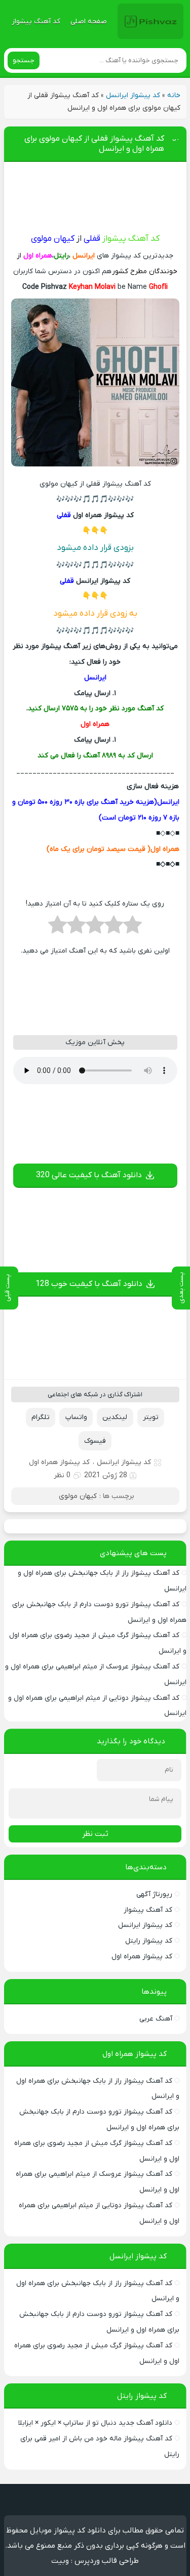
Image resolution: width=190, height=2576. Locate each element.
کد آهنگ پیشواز (36, 22)
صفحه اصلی (89, 22)
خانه (174, 95)
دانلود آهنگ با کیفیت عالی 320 (89, 1175)
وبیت (60, 2561)
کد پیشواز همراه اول (59, 1462)
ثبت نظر (95, 1834)
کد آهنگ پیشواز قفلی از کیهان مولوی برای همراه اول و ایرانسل (94, 144)
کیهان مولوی (78, 1496)
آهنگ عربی (156, 2019)
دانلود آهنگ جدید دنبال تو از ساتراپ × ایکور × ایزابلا (95, 2423)
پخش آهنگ (168, 2503)
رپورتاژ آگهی (154, 1894)
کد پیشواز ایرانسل (133, 95)
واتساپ (76, 1417)
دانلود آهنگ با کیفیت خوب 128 (89, 1284)
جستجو (24, 60)
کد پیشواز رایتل (149, 1941)
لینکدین (115, 1417)
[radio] (132, 928)
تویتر (151, 1417)
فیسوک (95, 1441)
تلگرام (41, 1417)
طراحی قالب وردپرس (107, 2561)
